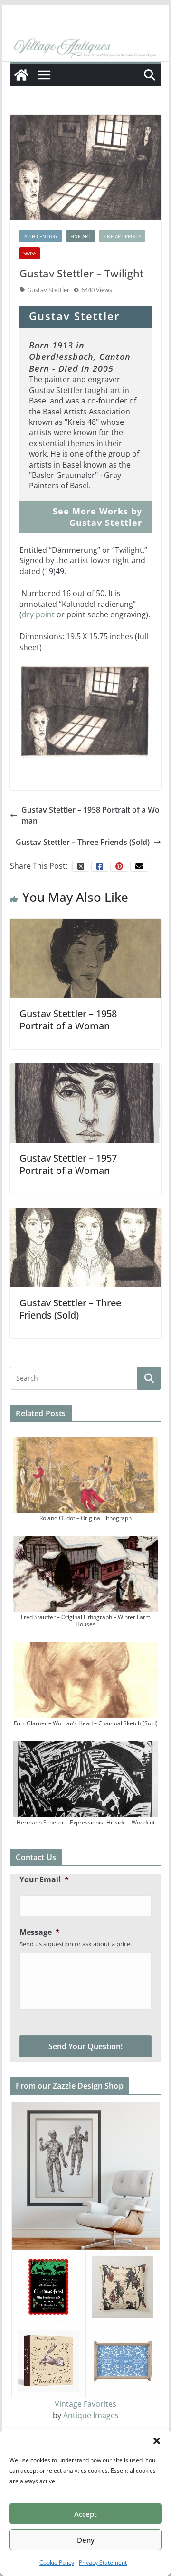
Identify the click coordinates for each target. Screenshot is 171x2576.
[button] (157, 2441)
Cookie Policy (57, 2562)
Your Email (44, 1880)
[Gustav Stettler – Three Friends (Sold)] (85, 1247)
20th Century (41, 236)
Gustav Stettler (48, 290)
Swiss (30, 253)
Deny (86, 2540)
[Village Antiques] (85, 48)
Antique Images (91, 2415)
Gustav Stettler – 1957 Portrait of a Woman (68, 1164)
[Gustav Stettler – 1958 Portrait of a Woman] (85, 958)
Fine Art (81, 236)
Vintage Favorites (85, 2404)
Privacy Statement (103, 2562)
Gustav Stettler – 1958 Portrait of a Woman (90, 815)
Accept (85, 2514)
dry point (38, 614)
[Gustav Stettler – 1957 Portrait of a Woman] (85, 1102)
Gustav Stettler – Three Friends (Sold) (83, 842)
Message (40, 1932)
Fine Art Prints (122, 236)
